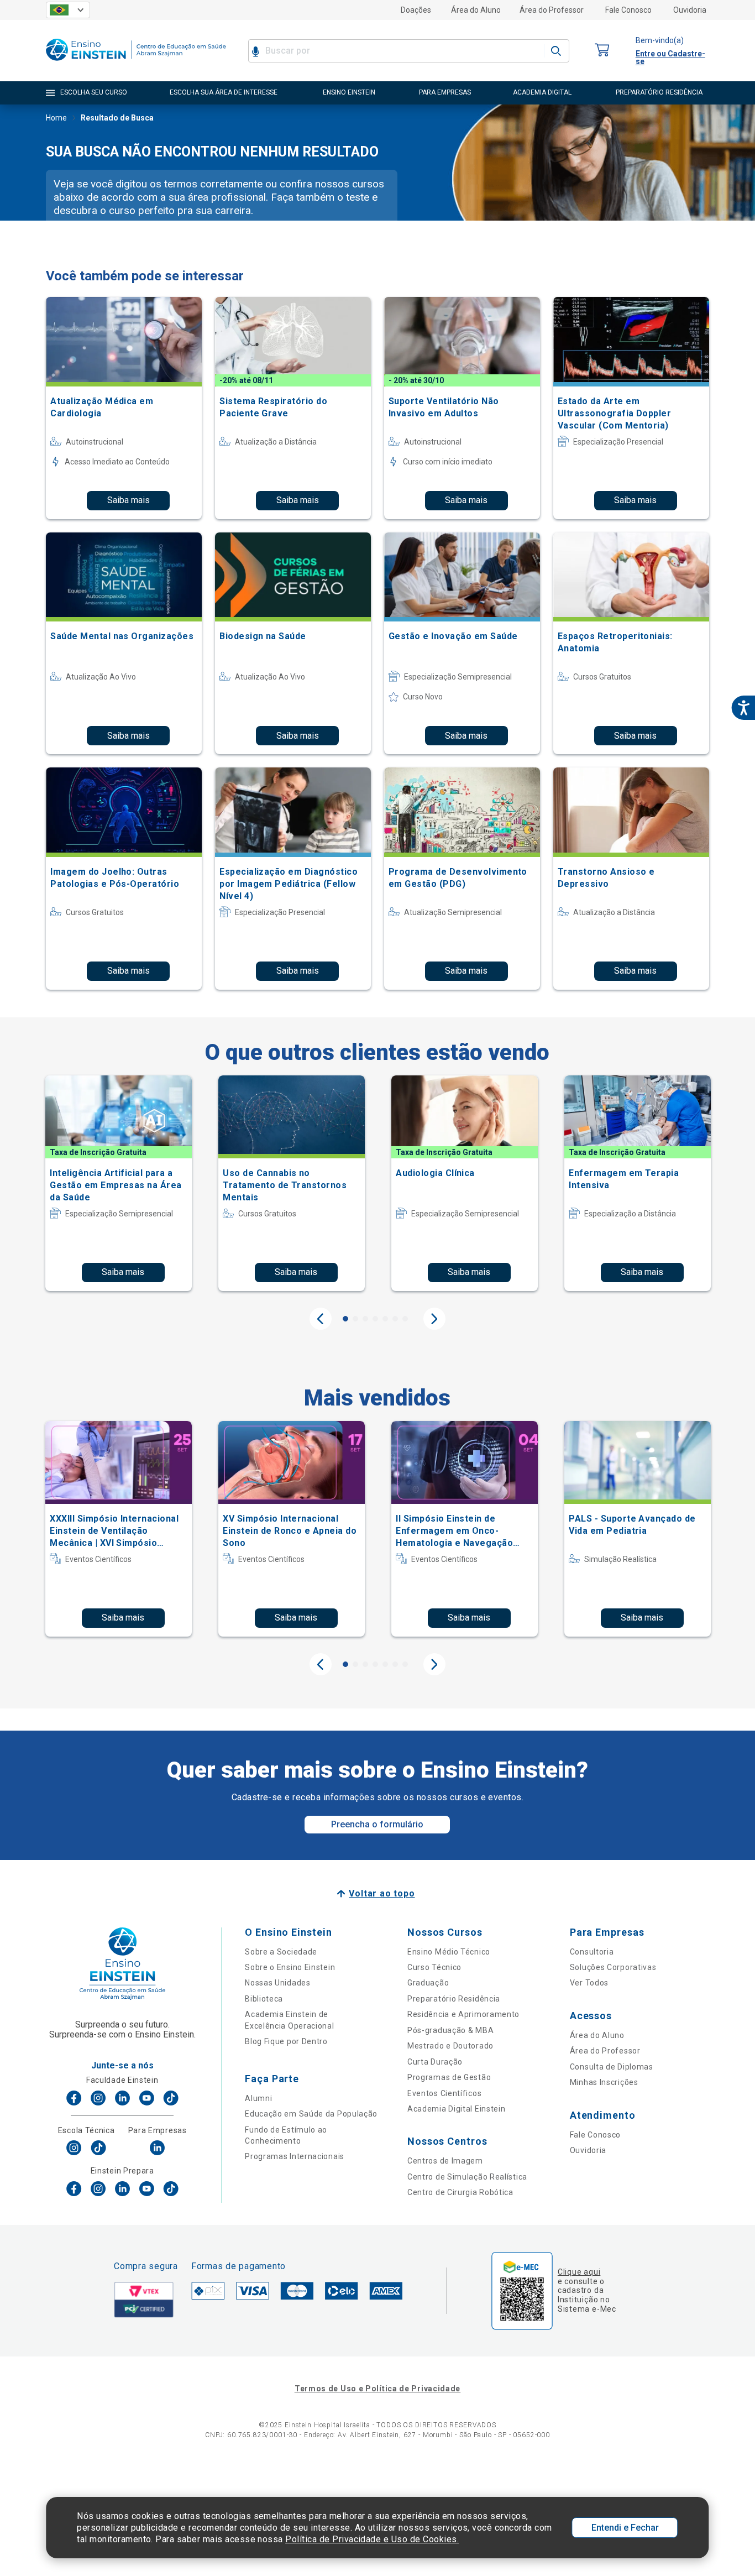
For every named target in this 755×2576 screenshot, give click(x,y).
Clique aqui (579, 2272)
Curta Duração (435, 2062)
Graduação (428, 1983)
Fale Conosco (628, 10)
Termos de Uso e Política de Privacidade (377, 2389)
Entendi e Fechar (625, 2528)
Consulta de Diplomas (612, 2067)
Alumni (258, 2098)
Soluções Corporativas (613, 1967)
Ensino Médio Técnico (449, 1952)
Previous (321, 1319)
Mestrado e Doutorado (450, 2046)
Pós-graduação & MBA (450, 2030)
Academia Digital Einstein (457, 2109)
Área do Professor (552, 10)
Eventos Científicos (444, 2093)
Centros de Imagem (445, 2161)
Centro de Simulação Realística (467, 2177)
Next (434, 1319)
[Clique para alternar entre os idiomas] (68, 10)
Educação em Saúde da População (311, 2114)
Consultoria (592, 1952)
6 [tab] (395, 1319)
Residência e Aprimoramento (463, 2014)
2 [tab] (355, 1319)
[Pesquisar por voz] (256, 51)
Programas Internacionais (295, 2156)
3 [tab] (365, 1319)
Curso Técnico (434, 1967)
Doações (416, 10)
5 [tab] (385, 1319)
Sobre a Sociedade (281, 1952)
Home (56, 118)
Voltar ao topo (382, 1893)
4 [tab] (375, 1319)
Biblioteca (264, 1999)
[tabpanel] (119, 1183)
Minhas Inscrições (604, 2082)
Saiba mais (129, 500)
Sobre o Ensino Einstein (290, 1967)
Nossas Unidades (278, 1983)
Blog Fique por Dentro (286, 2041)
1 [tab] (345, 1319)
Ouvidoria (690, 10)
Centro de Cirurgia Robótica (460, 2192)
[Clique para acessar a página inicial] (136, 63)
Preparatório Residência (454, 1999)
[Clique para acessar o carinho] (602, 51)
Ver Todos (589, 1983)
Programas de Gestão (449, 2077)
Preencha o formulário (377, 1824)
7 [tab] (405, 1319)
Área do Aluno (476, 10)
